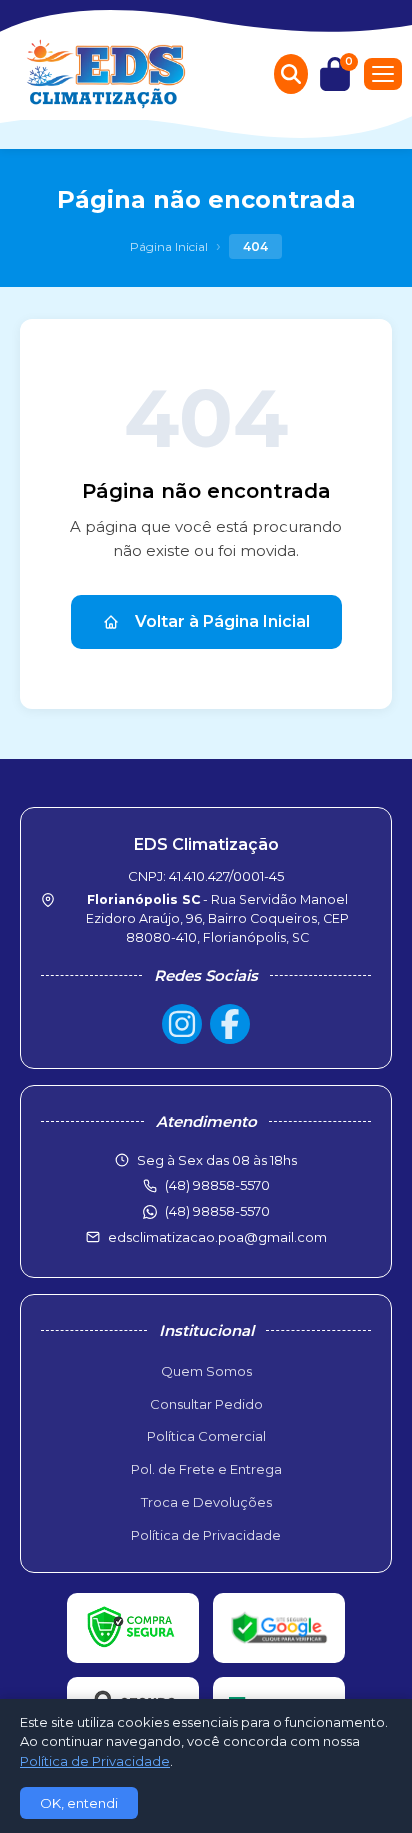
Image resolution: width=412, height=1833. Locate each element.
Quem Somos (206, 1371)
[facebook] (230, 1024)
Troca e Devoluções (206, 1502)
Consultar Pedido (206, 1404)
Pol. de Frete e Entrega (206, 1469)
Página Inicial (169, 246)
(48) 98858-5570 (217, 1211)
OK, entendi (79, 1803)
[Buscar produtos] (291, 74)
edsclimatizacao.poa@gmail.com (217, 1237)
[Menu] (383, 74)
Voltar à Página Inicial (222, 621)
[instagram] (182, 1024)
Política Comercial (206, 1436)
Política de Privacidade (206, 1535)
